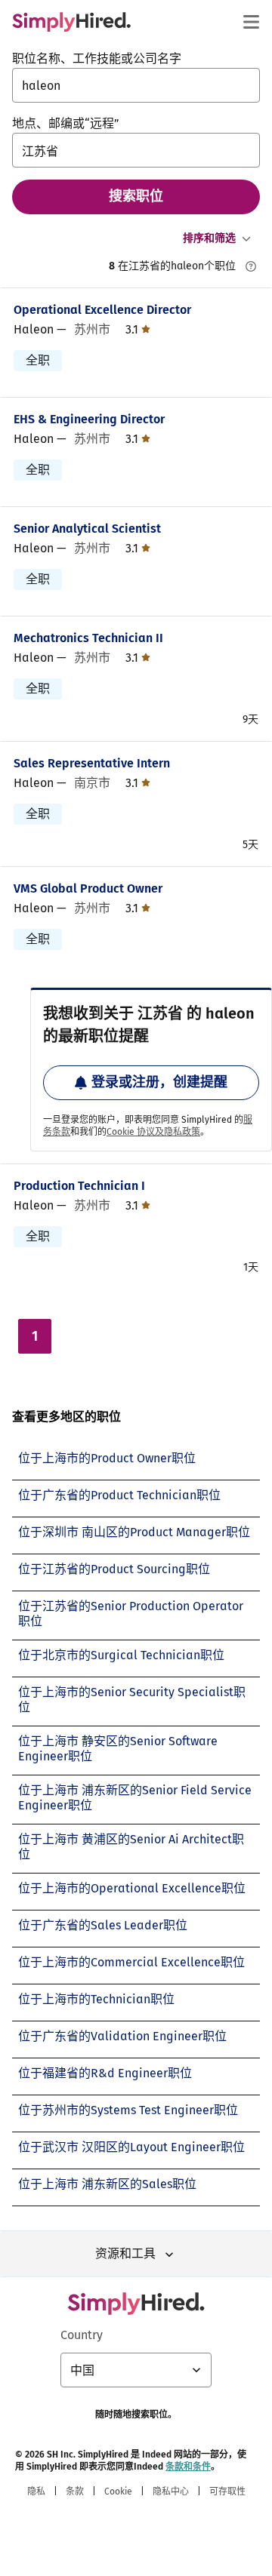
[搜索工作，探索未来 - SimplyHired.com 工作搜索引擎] (71, 22)
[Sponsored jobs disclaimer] (251, 266)
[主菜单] (251, 22)
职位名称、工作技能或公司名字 (97, 58)
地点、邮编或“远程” (66, 123)
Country (82, 2335)
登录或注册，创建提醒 (159, 1082)
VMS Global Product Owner (88, 888)
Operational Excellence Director (102, 310)
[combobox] (136, 85)
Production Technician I (79, 1186)
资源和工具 (125, 2253)
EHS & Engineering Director (89, 419)
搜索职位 (136, 196)
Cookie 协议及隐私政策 (153, 1132)
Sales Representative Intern (92, 763)
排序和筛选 (209, 238)
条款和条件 (188, 2467)
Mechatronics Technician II (88, 638)
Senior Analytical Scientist (87, 529)
